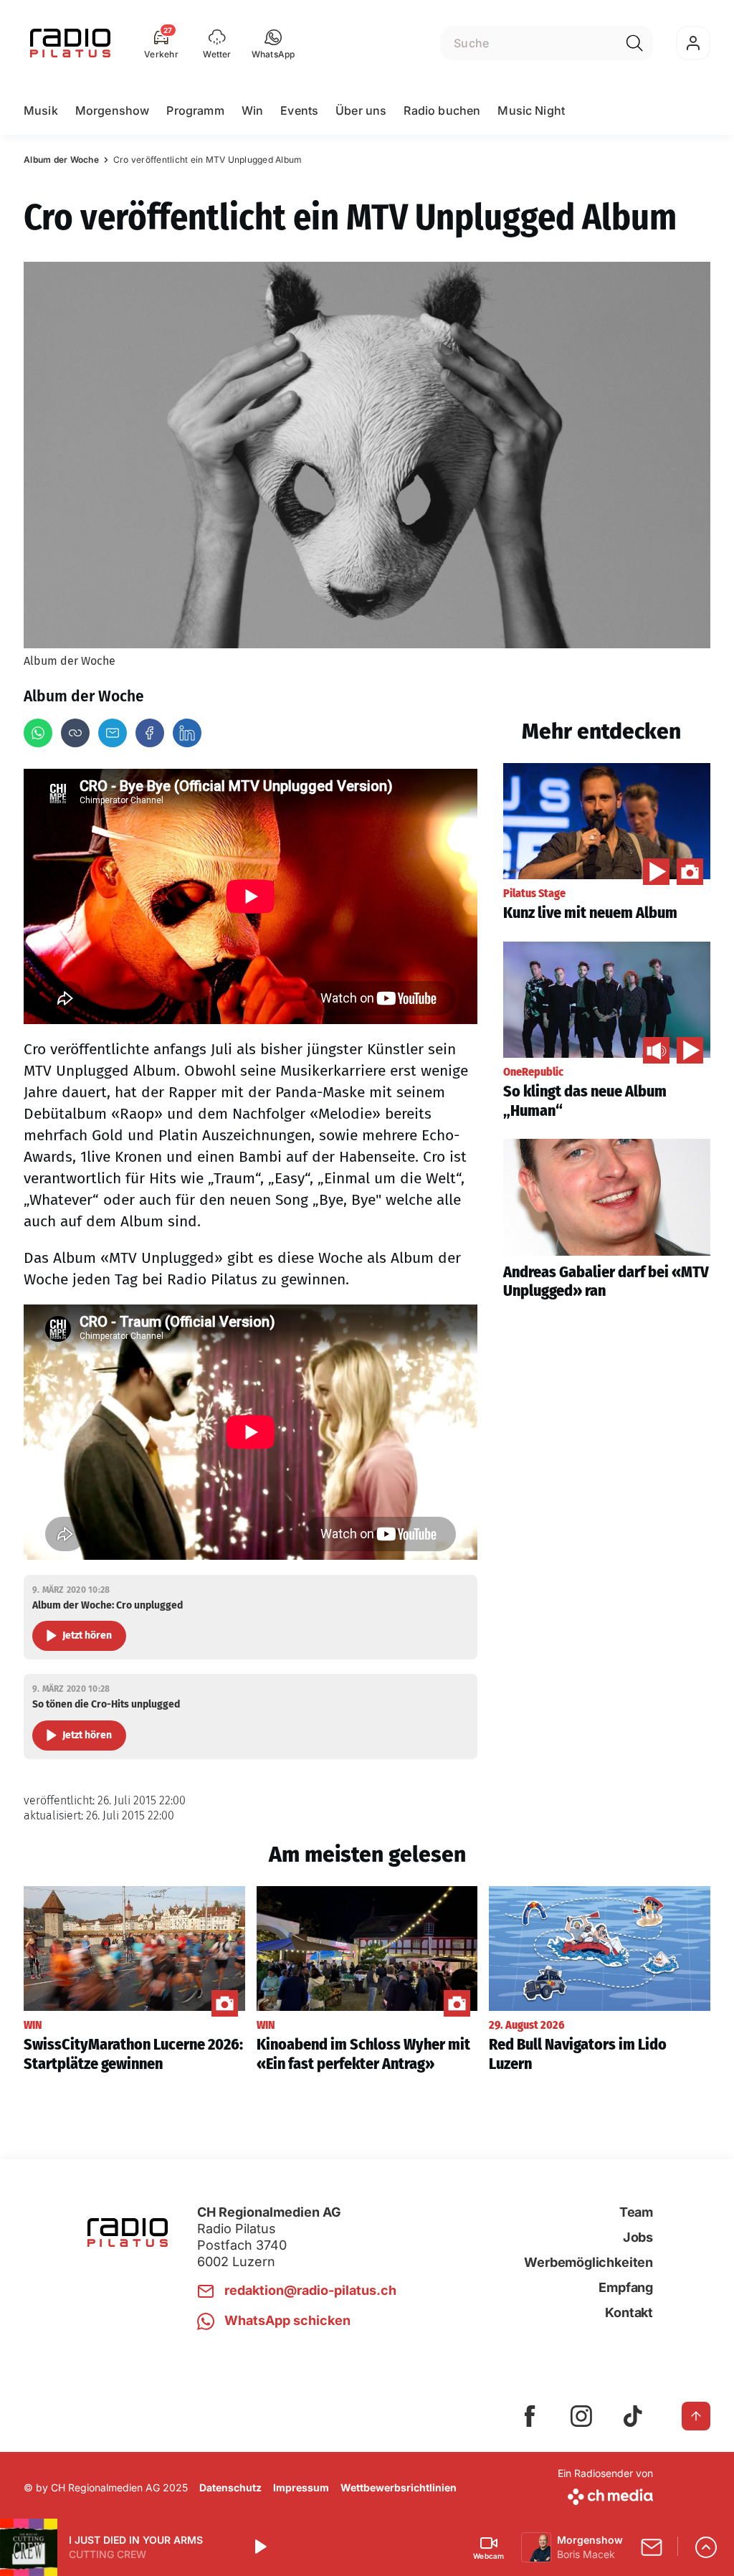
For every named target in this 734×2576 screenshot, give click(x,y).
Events (299, 110)
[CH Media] (605, 2494)
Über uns (361, 110)
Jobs (638, 2237)
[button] (273, 43)
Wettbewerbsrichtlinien (399, 2487)
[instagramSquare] (581, 2416)
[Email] (113, 733)
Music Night (531, 110)
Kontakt (629, 2312)
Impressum (301, 2487)
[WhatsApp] (38, 733)
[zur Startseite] (70, 43)
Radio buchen (442, 110)
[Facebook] (150, 733)
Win (252, 110)
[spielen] (259, 2547)
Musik (41, 110)
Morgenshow (113, 110)
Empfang (626, 2287)
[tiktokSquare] (633, 2416)
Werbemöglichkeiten (588, 2262)
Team (636, 2212)
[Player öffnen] (706, 2547)
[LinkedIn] (187, 733)
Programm (195, 110)
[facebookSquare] (530, 2416)
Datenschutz (230, 2487)
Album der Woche (61, 160)
